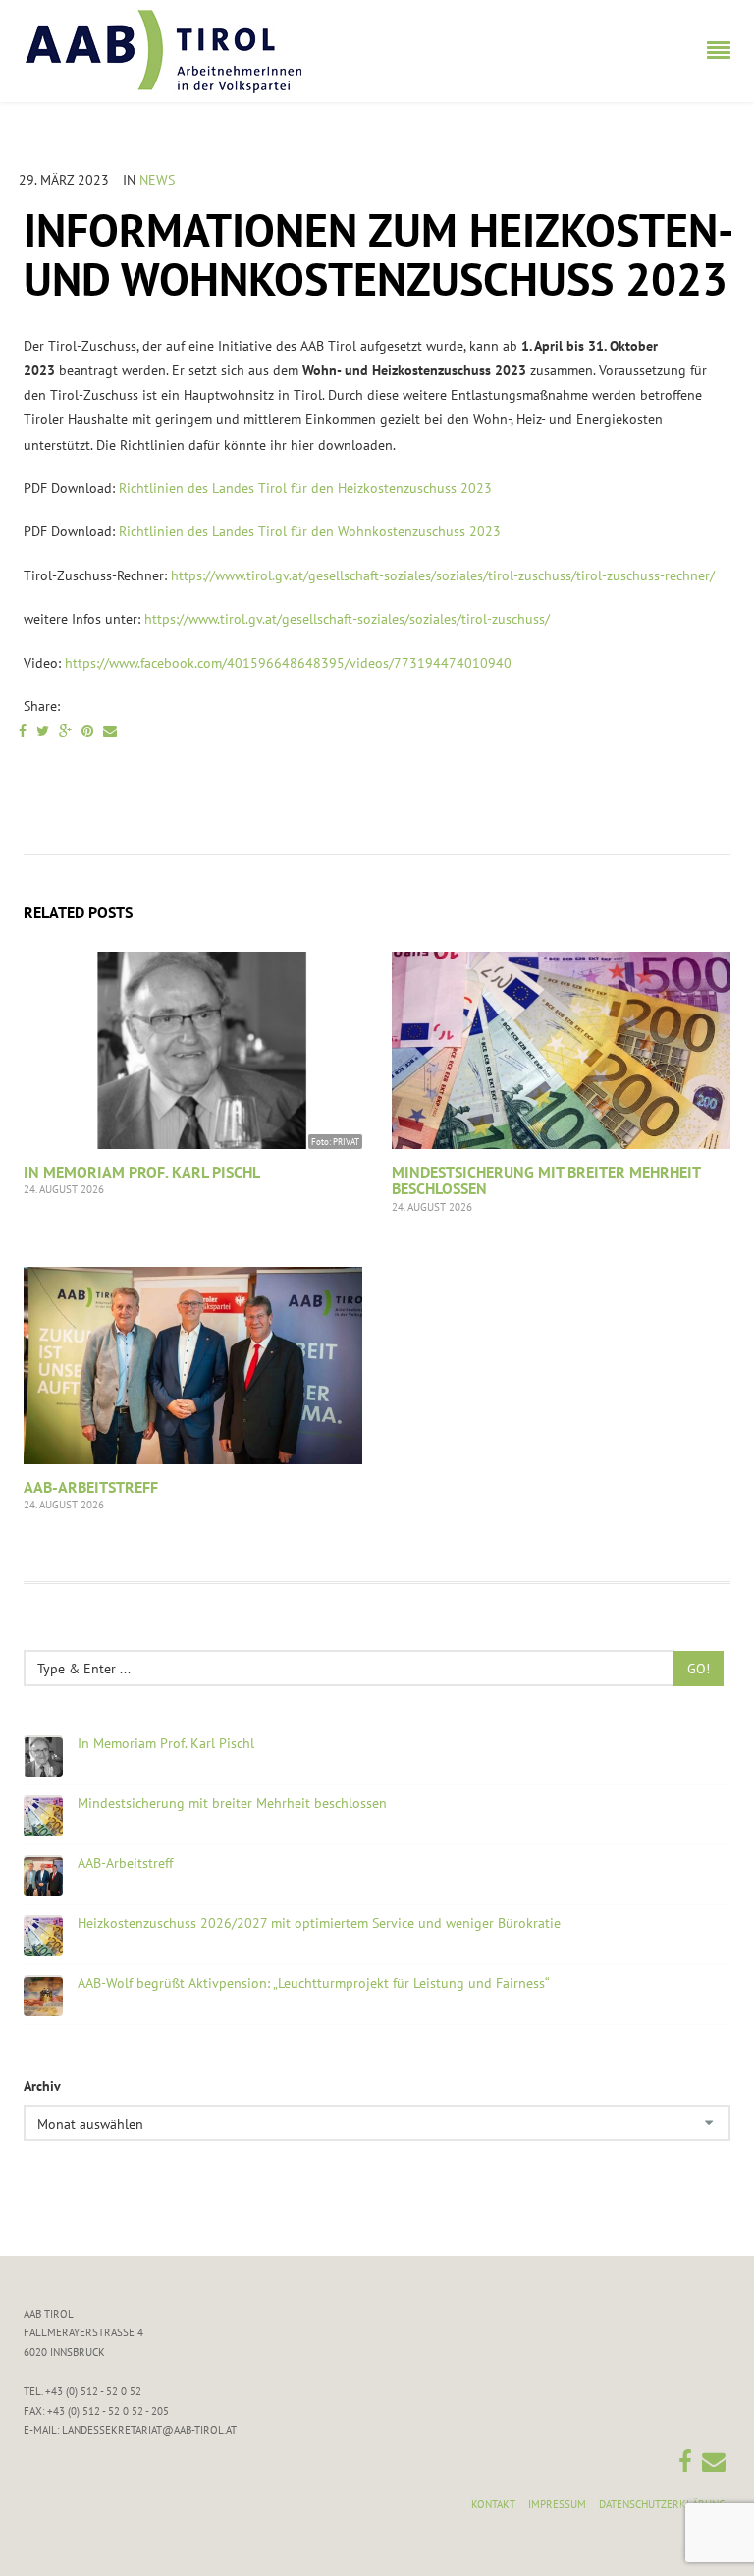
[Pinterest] (87, 731)
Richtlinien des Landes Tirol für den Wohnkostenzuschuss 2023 (310, 531)
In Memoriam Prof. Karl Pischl (142, 1172)
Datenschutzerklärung (662, 2504)
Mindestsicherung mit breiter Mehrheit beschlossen (546, 1180)
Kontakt (493, 2504)
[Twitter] (43, 731)
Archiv (42, 2086)
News (157, 180)
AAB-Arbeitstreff (91, 1487)
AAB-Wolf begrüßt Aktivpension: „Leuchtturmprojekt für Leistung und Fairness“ (314, 1983)
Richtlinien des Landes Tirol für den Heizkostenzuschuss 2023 (305, 488)
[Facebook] (23, 731)
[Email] (110, 731)
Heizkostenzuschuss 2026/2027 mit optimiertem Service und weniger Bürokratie (319, 1923)
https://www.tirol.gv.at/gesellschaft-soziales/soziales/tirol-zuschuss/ (349, 619)
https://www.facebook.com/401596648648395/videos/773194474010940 (290, 663)
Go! (699, 1669)
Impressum (557, 2504)
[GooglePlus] (65, 731)
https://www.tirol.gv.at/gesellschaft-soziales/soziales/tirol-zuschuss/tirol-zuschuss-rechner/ (443, 575)
